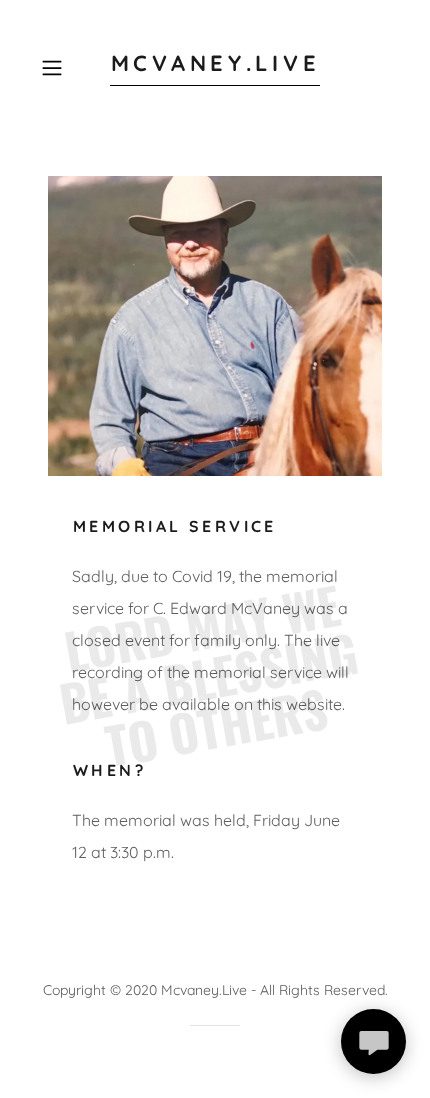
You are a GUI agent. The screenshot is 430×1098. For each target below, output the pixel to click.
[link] (215, 67)
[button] (59, 68)
